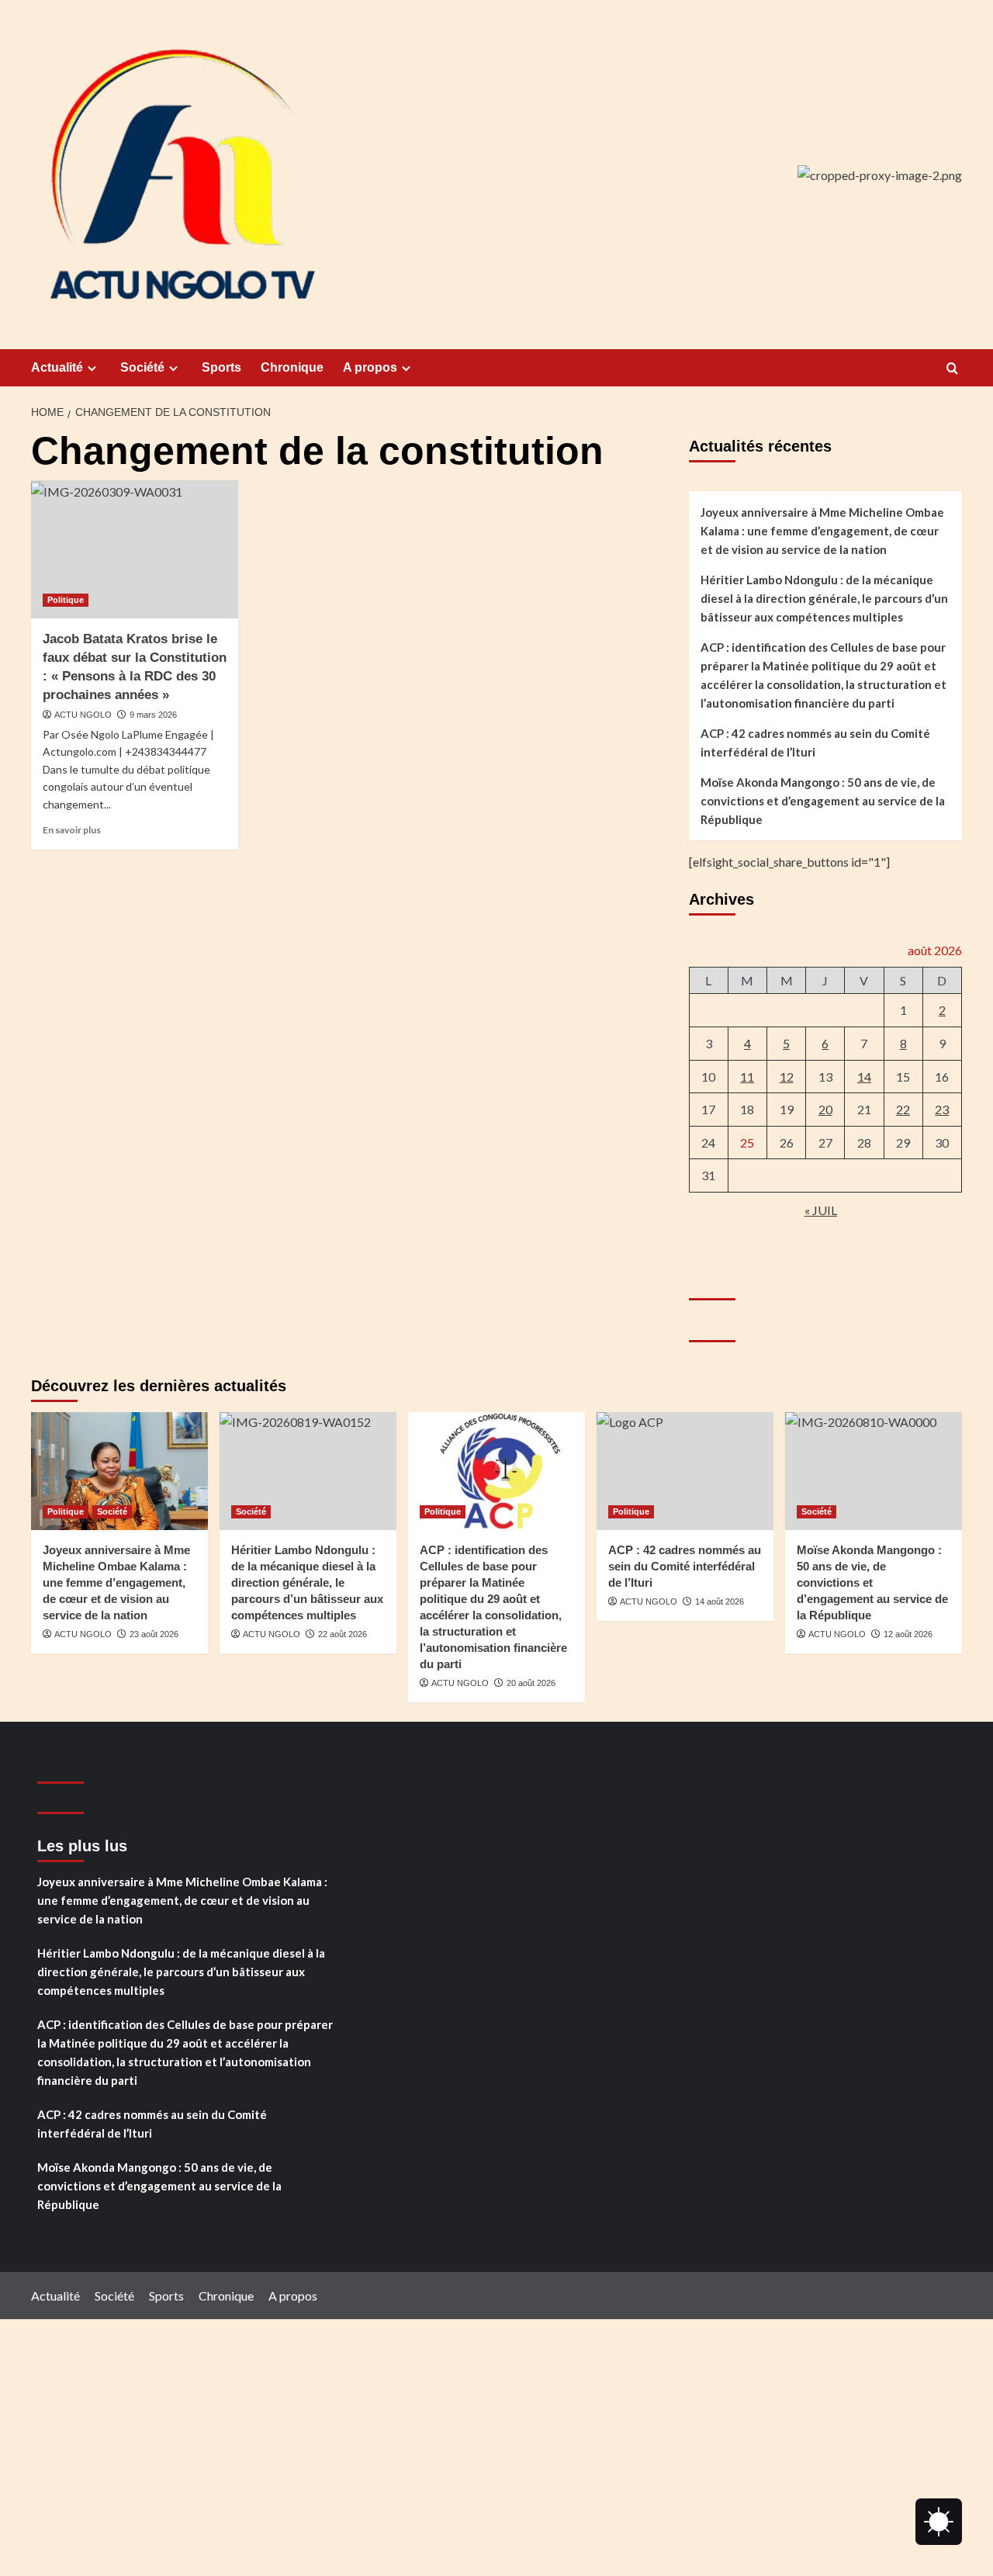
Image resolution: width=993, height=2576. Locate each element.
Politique (66, 600)
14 (864, 1077)
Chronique (292, 367)
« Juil (821, 1210)
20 (825, 1109)
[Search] (952, 369)
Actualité (57, 367)
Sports (221, 367)
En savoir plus (72, 830)
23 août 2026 (154, 1634)
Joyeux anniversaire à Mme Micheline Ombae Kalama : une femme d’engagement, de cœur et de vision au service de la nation (822, 531)
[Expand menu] (92, 368)
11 (747, 1077)
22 (903, 1109)
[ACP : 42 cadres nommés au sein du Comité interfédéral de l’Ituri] (685, 1471)
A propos (370, 367)
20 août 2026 (531, 1683)
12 (787, 1077)
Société (142, 367)
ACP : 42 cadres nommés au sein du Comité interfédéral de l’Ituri (815, 743)
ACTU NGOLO (83, 715)
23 (942, 1109)
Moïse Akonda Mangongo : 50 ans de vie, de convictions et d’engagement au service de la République (823, 801)
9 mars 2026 (153, 715)
